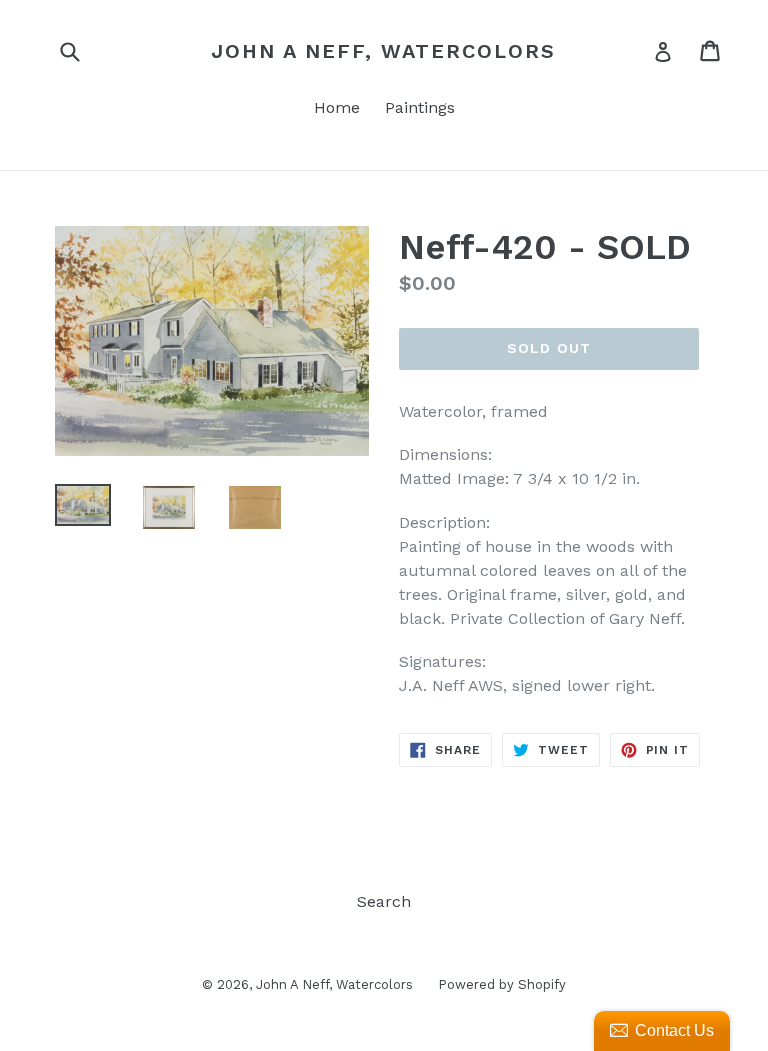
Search (384, 901)
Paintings (420, 107)
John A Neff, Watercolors (383, 51)
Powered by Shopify (502, 984)
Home (337, 107)
